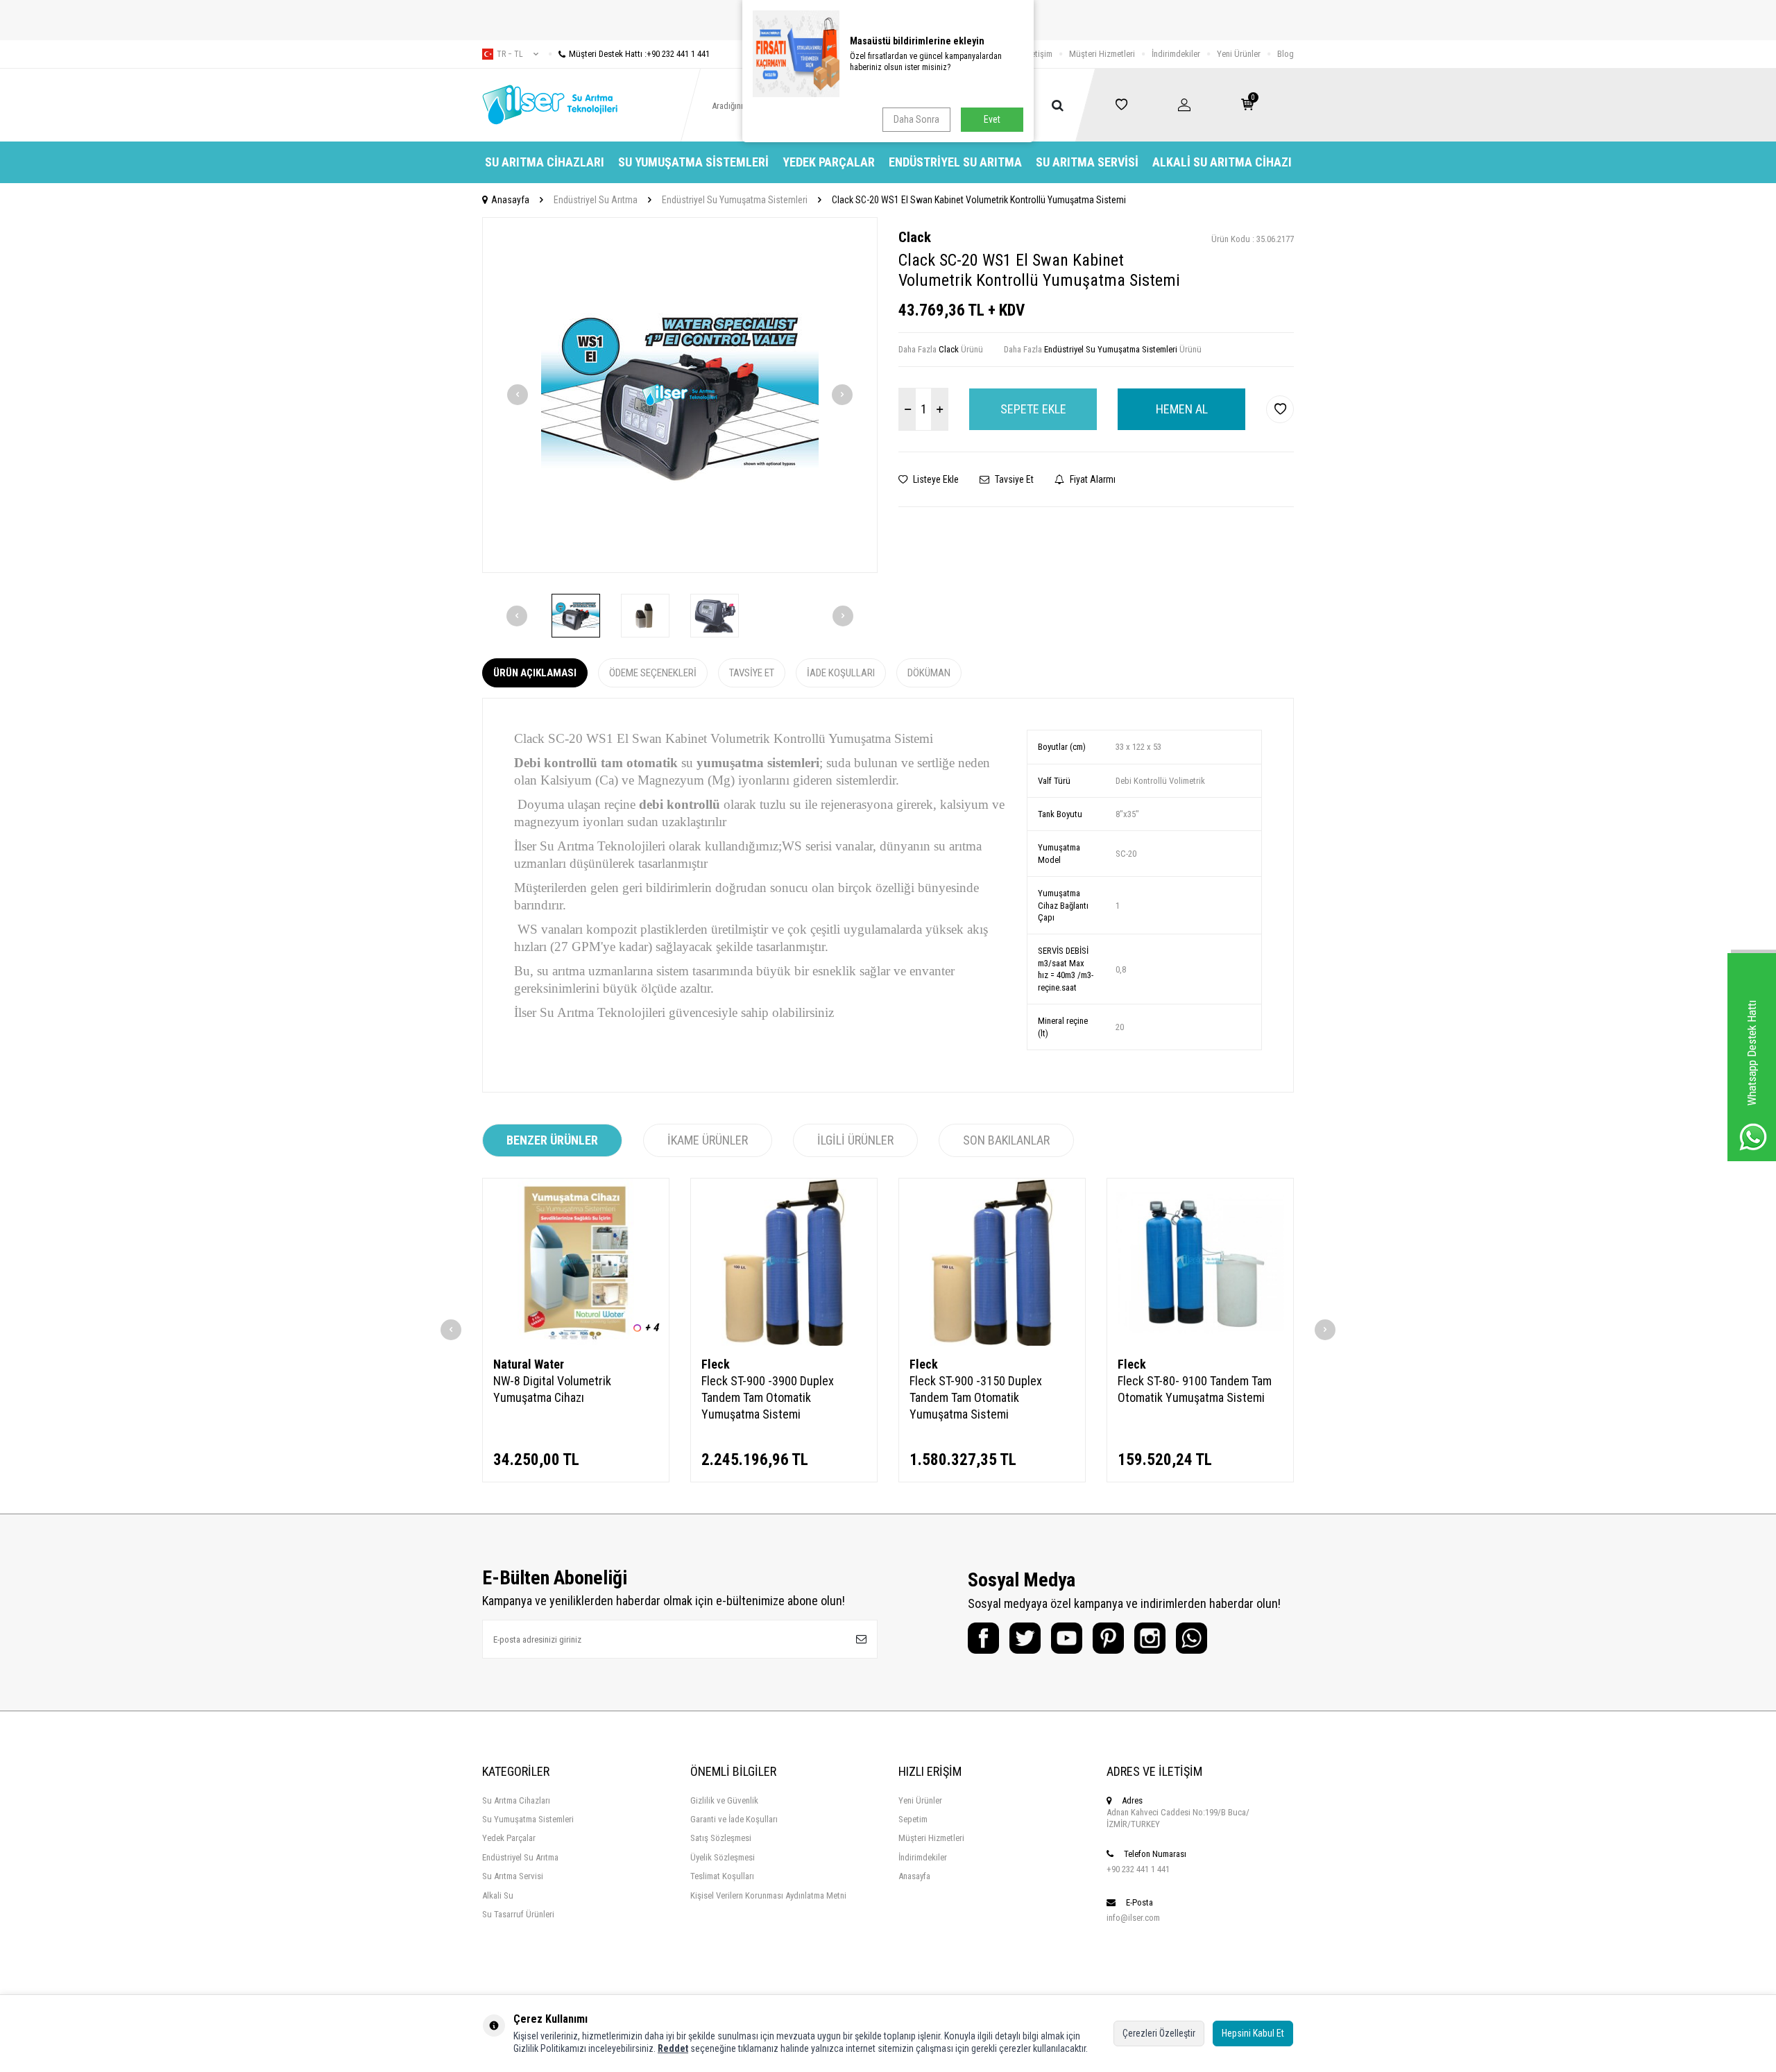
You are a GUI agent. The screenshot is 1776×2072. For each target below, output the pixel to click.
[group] (680, 395)
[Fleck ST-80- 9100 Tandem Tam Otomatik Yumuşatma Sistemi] (1200, 1262)
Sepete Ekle (1033, 409)
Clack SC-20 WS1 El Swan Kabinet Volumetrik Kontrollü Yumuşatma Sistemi (979, 200)
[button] (518, 395)
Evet (992, 119)
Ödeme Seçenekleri (653, 673)
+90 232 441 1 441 (1138, 1869)
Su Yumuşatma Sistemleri (693, 162)
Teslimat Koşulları (722, 1876)
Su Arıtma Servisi (1087, 162)
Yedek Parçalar (829, 162)
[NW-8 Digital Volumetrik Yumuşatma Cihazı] (576, 1262)
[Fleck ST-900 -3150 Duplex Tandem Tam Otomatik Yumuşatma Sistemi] (992, 1262)
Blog (1286, 54)
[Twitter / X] (1025, 1638)
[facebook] (983, 1638)
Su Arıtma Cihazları (545, 162)
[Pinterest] (1108, 1638)
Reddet (673, 2048)
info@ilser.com (1133, 1918)
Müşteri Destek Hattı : (639, 54)
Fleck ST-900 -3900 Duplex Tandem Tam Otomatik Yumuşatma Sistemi (768, 1397)
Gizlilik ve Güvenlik (724, 1800)
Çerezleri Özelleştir (1159, 2033)
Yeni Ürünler (1239, 54)
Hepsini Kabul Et (1253, 2033)
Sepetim (913, 1819)
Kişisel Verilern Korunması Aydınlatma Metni (768, 1895)
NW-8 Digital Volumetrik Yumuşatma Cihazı (552, 1389)
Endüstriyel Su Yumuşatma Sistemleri (735, 200)
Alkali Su (498, 1895)
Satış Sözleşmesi (721, 1838)
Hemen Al (1182, 409)
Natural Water (529, 1364)
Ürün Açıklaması (535, 673)
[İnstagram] (1150, 1638)
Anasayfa (510, 200)
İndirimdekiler (1176, 54)
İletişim (1040, 54)
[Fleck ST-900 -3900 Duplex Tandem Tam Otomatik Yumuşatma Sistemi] (784, 1262)
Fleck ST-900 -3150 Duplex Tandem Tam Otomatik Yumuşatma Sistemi (976, 1397)
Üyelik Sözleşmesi (723, 1857)
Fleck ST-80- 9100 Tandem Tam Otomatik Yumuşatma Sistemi (1195, 1389)
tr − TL (510, 54)
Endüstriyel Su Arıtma (955, 162)
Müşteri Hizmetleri (1102, 54)
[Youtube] (1067, 1638)
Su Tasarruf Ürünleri (518, 1914)
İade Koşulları (841, 673)
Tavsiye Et (1013, 479)
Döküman (929, 673)
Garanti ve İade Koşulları (734, 1819)
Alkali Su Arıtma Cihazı (1222, 162)
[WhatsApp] (1192, 1638)
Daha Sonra (916, 119)
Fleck (716, 1364)
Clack (915, 237)
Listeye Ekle (935, 479)
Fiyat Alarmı (1092, 479)
